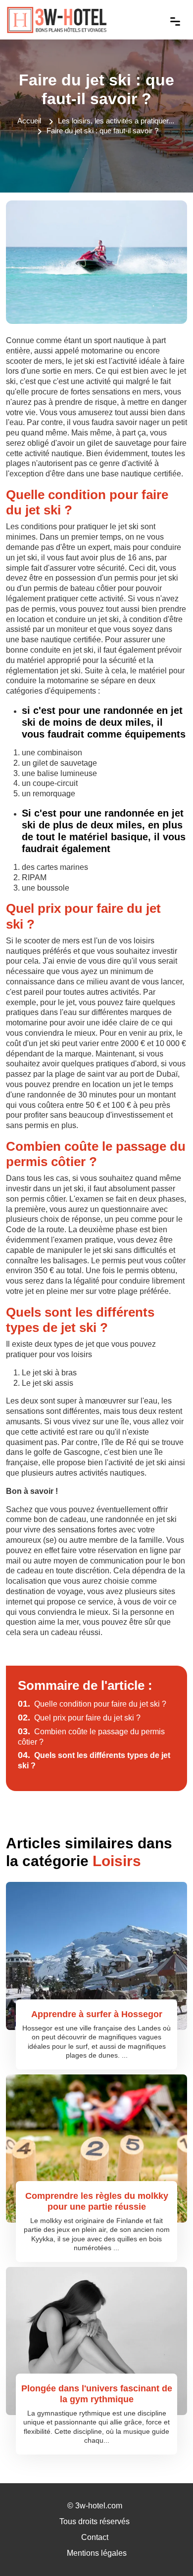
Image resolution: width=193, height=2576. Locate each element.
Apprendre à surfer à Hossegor (97, 2014)
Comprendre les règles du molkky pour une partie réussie (97, 2201)
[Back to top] (166, 2549)
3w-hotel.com (99, 2506)
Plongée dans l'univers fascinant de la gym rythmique (97, 2394)
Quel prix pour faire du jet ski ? (79, 1718)
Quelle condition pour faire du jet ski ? (92, 1704)
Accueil (29, 121)
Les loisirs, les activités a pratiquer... (116, 121)
